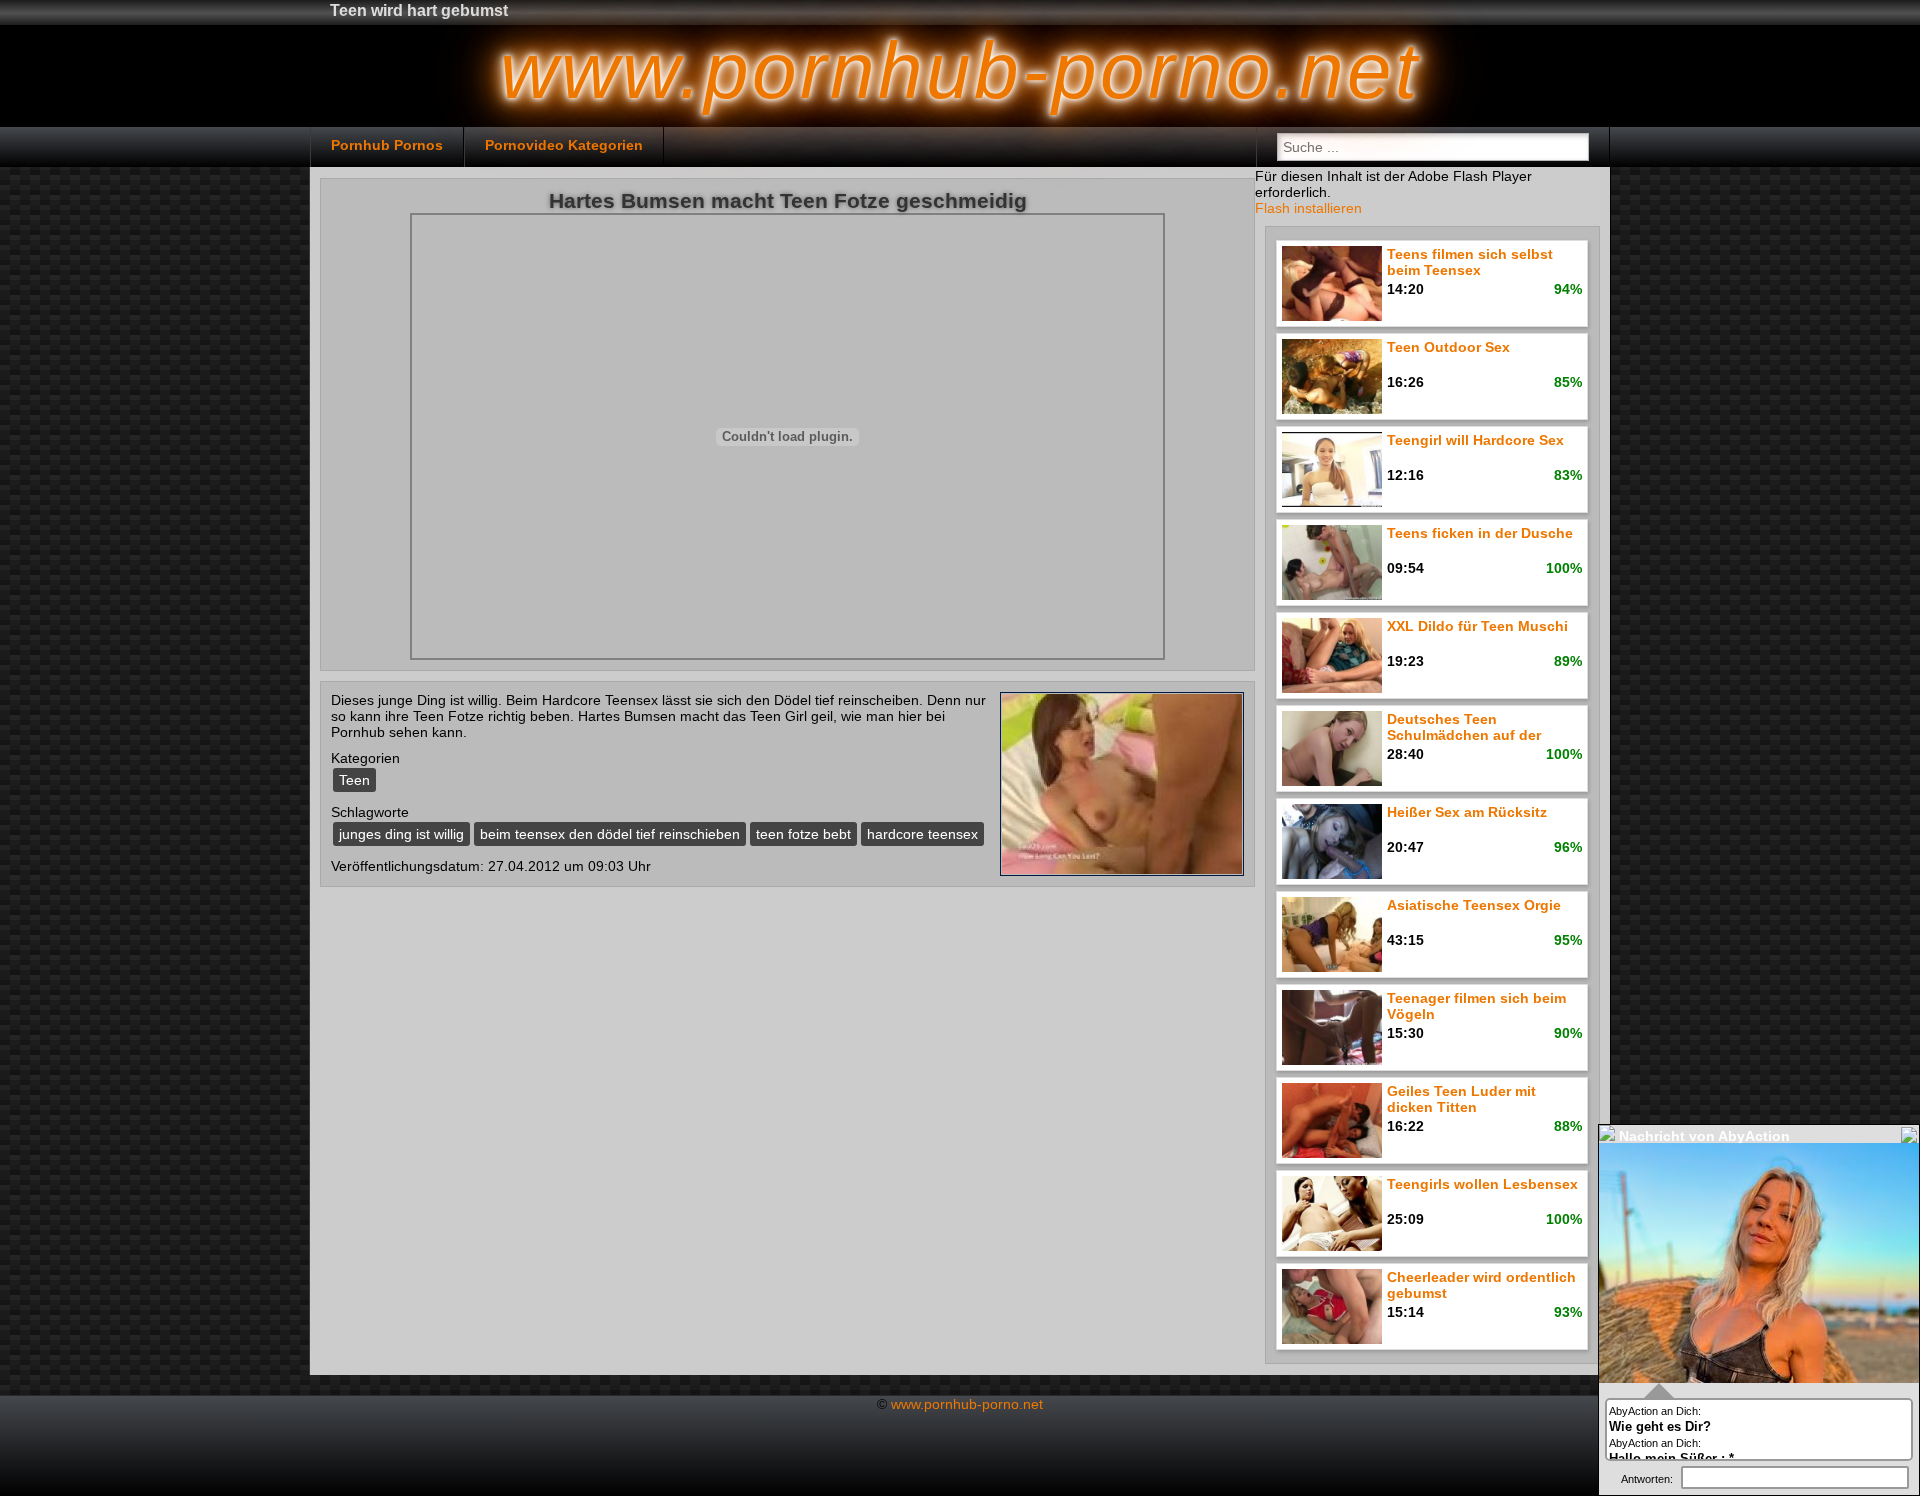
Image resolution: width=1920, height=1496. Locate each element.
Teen (354, 780)
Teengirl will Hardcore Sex (1475, 440)
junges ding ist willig (401, 834)
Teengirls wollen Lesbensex (1482, 1184)
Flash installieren (1308, 208)
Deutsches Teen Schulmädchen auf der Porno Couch (1464, 728)
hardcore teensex (922, 834)
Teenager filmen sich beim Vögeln (1476, 1006)
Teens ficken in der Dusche (1480, 533)
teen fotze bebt (803, 834)
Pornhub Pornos (387, 145)
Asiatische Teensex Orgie (1474, 905)
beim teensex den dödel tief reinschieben (610, 834)
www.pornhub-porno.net (967, 1404)
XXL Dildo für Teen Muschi (1477, 626)
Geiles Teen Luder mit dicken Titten (1461, 1099)
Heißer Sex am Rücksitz (1467, 812)
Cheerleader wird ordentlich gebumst (1481, 1285)
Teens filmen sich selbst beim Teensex (1470, 262)
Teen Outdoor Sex (1448, 347)
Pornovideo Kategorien (564, 145)
